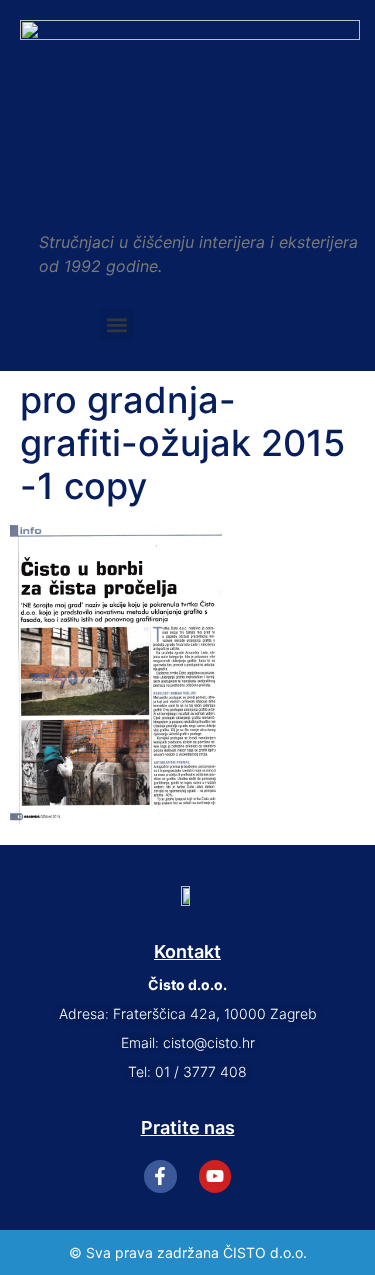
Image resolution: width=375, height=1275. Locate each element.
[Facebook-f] (160, 1176)
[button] (116, 324)
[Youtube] (215, 1176)
